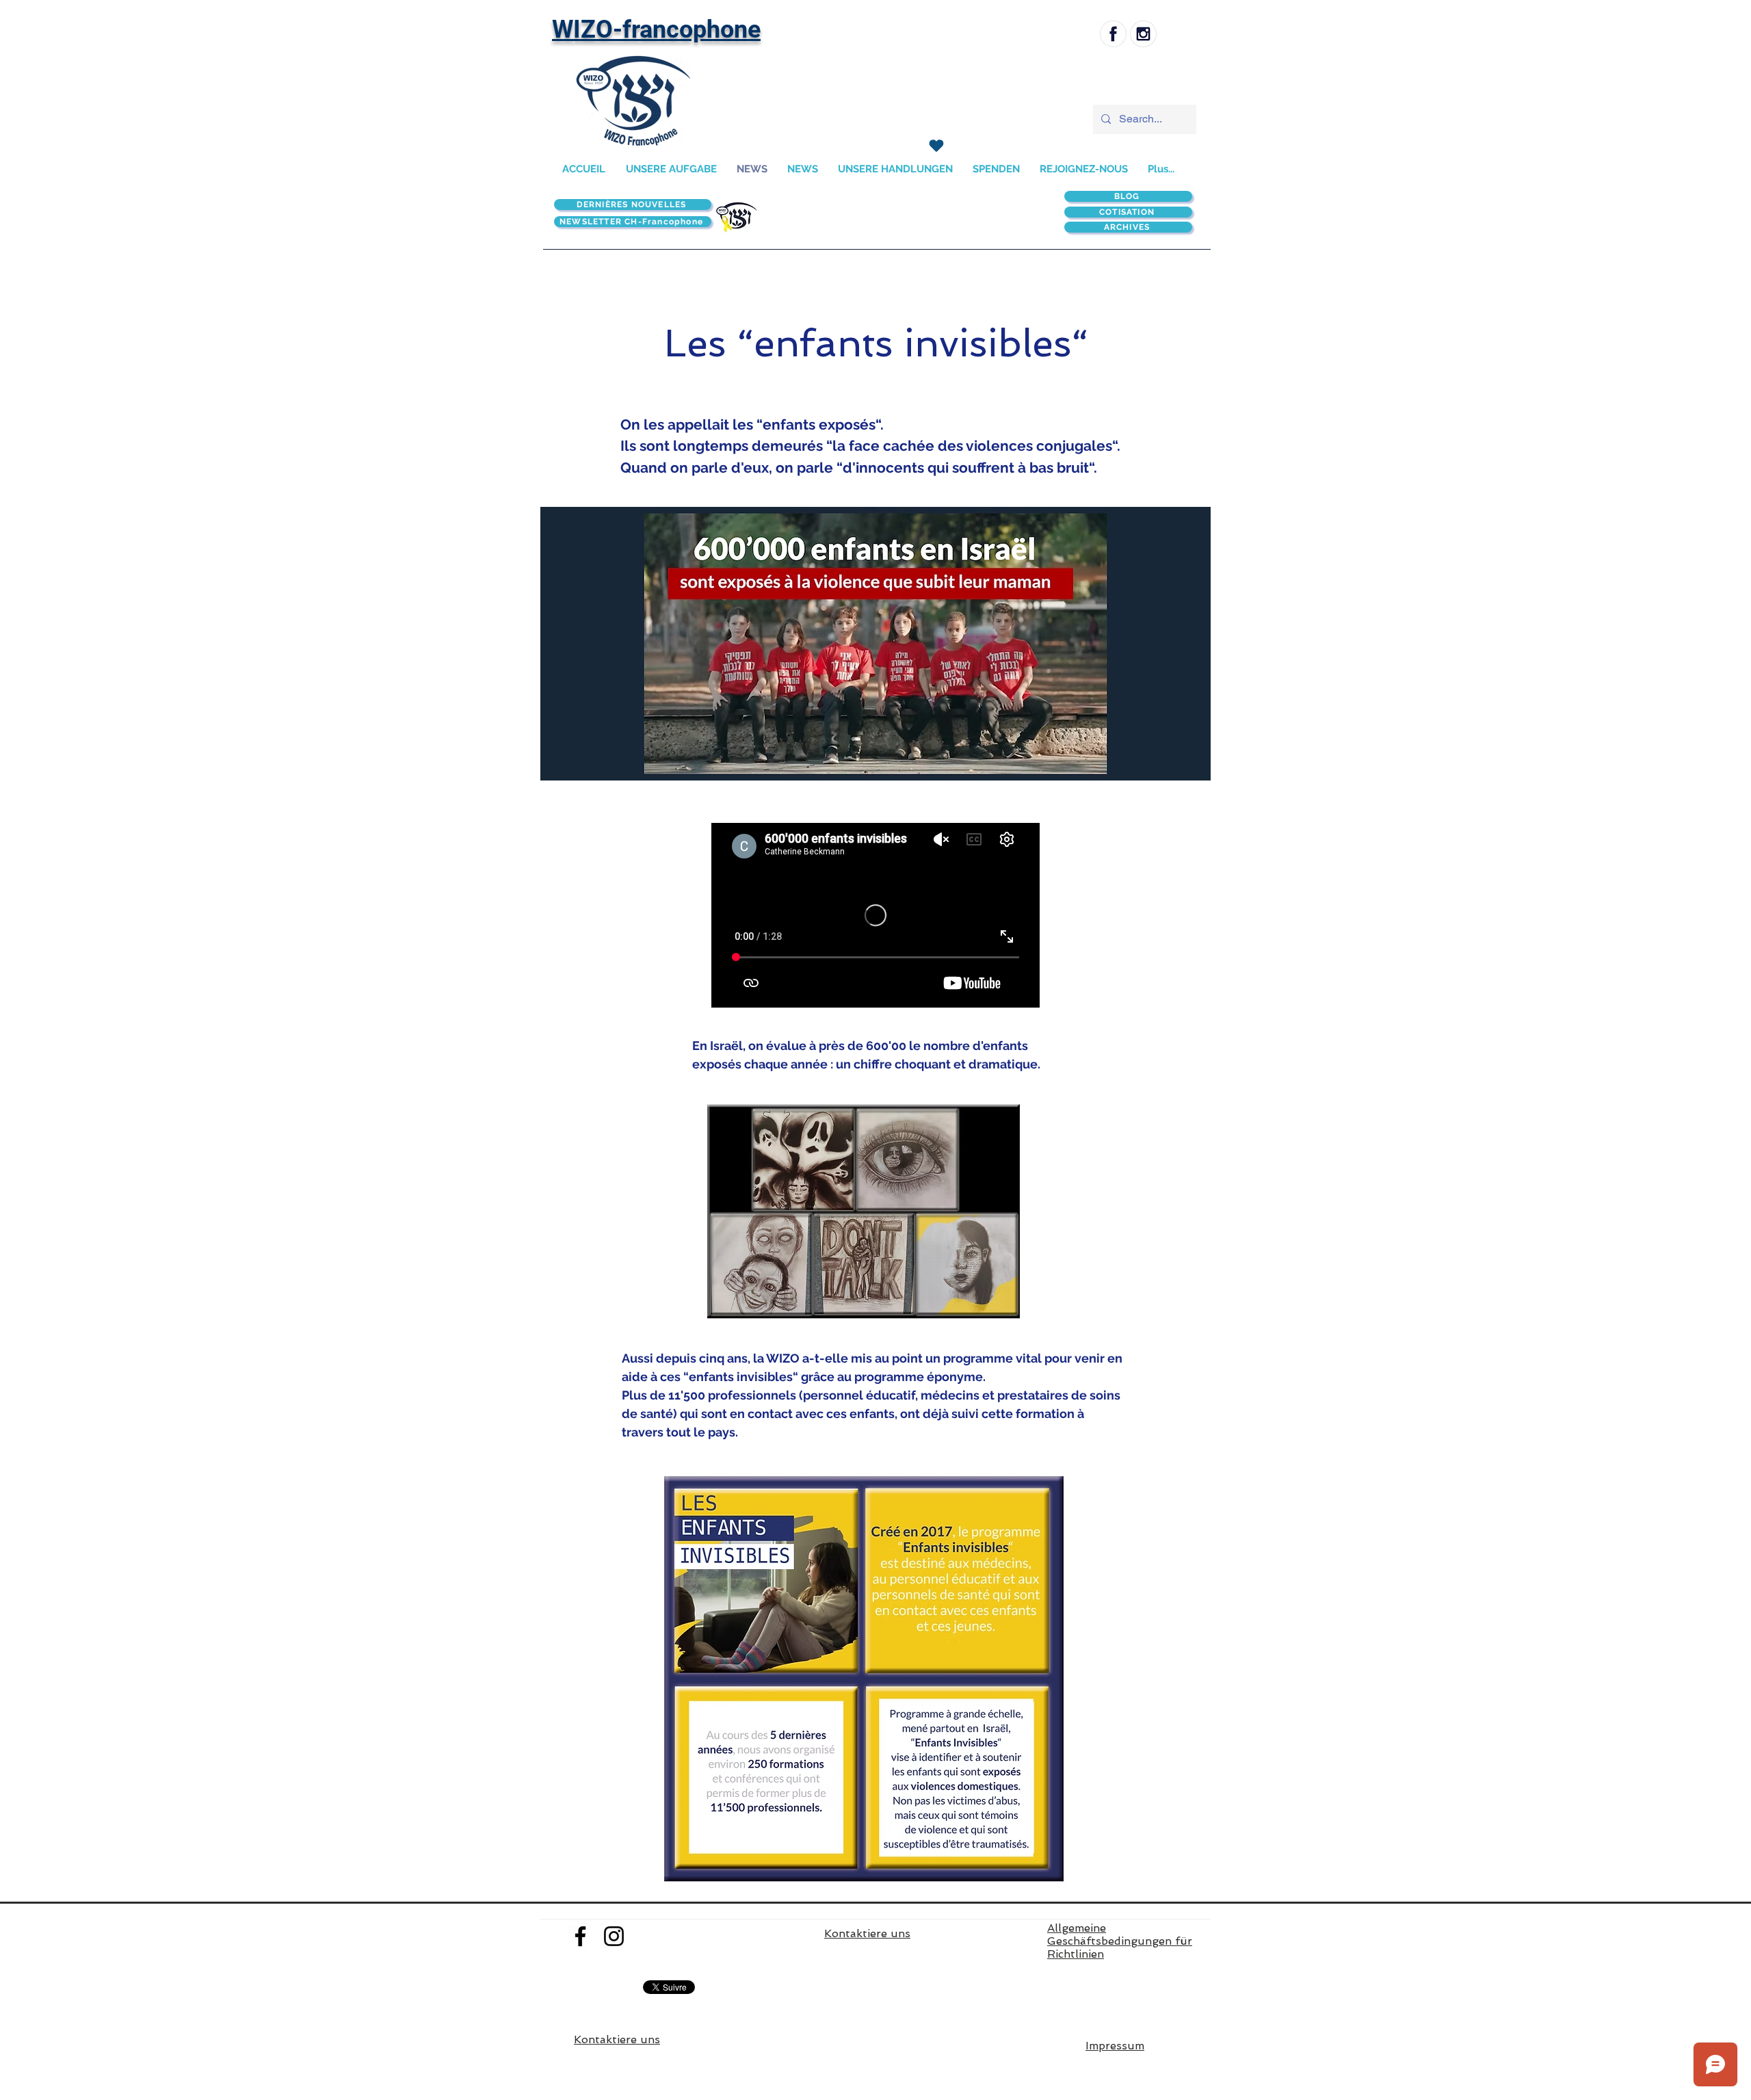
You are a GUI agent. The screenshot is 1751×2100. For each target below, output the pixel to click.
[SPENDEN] (936, 146)
